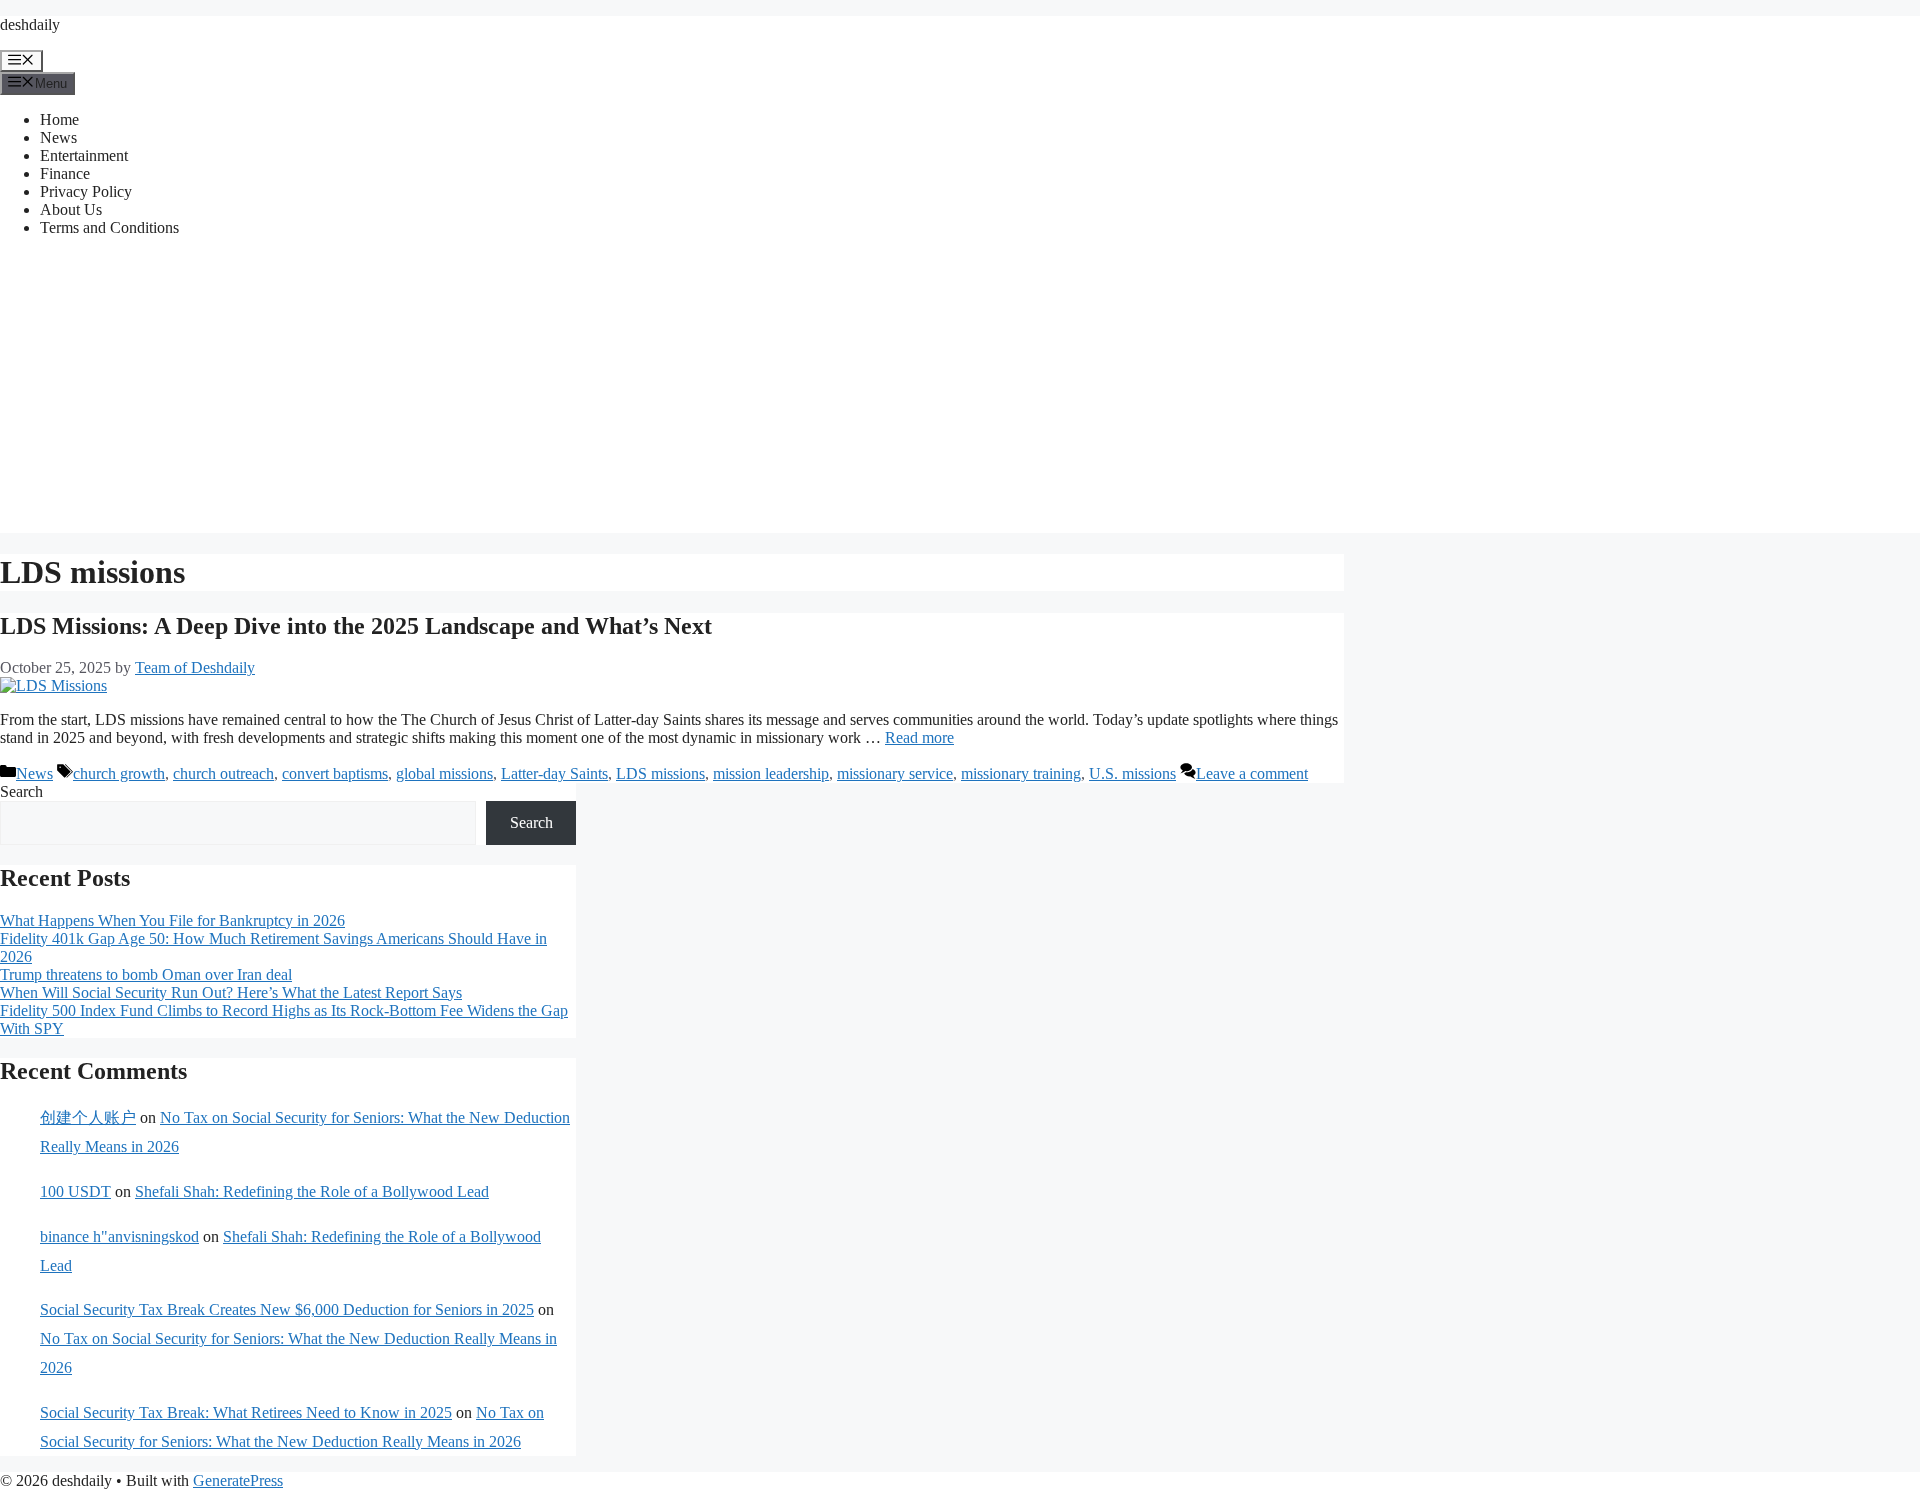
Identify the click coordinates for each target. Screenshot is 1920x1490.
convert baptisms (335, 773)
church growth (119, 773)
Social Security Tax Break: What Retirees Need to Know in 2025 (246, 1412)
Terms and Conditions (109, 227)
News (58, 137)
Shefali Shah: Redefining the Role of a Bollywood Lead (312, 1191)
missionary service (895, 773)
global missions (444, 773)
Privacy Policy (86, 191)
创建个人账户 (88, 1117)
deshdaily (30, 24)
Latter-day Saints (554, 773)
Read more (919, 737)
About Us (71, 209)
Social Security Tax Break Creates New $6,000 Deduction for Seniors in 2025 (287, 1309)
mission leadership (771, 773)
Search (21, 791)
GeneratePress (238, 1480)
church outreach (223, 773)
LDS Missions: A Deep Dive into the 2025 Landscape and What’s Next (356, 626)
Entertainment (84, 155)
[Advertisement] (960, 393)
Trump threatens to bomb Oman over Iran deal (146, 974)
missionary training (1021, 773)
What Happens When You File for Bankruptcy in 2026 (172, 920)
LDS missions (660, 773)
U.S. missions (1132, 773)
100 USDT (75, 1191)
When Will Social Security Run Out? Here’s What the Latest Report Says (231, 992)
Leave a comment (1252, 773)
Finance (65, 173)
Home (59, 119)
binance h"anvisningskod (119, 1236)
